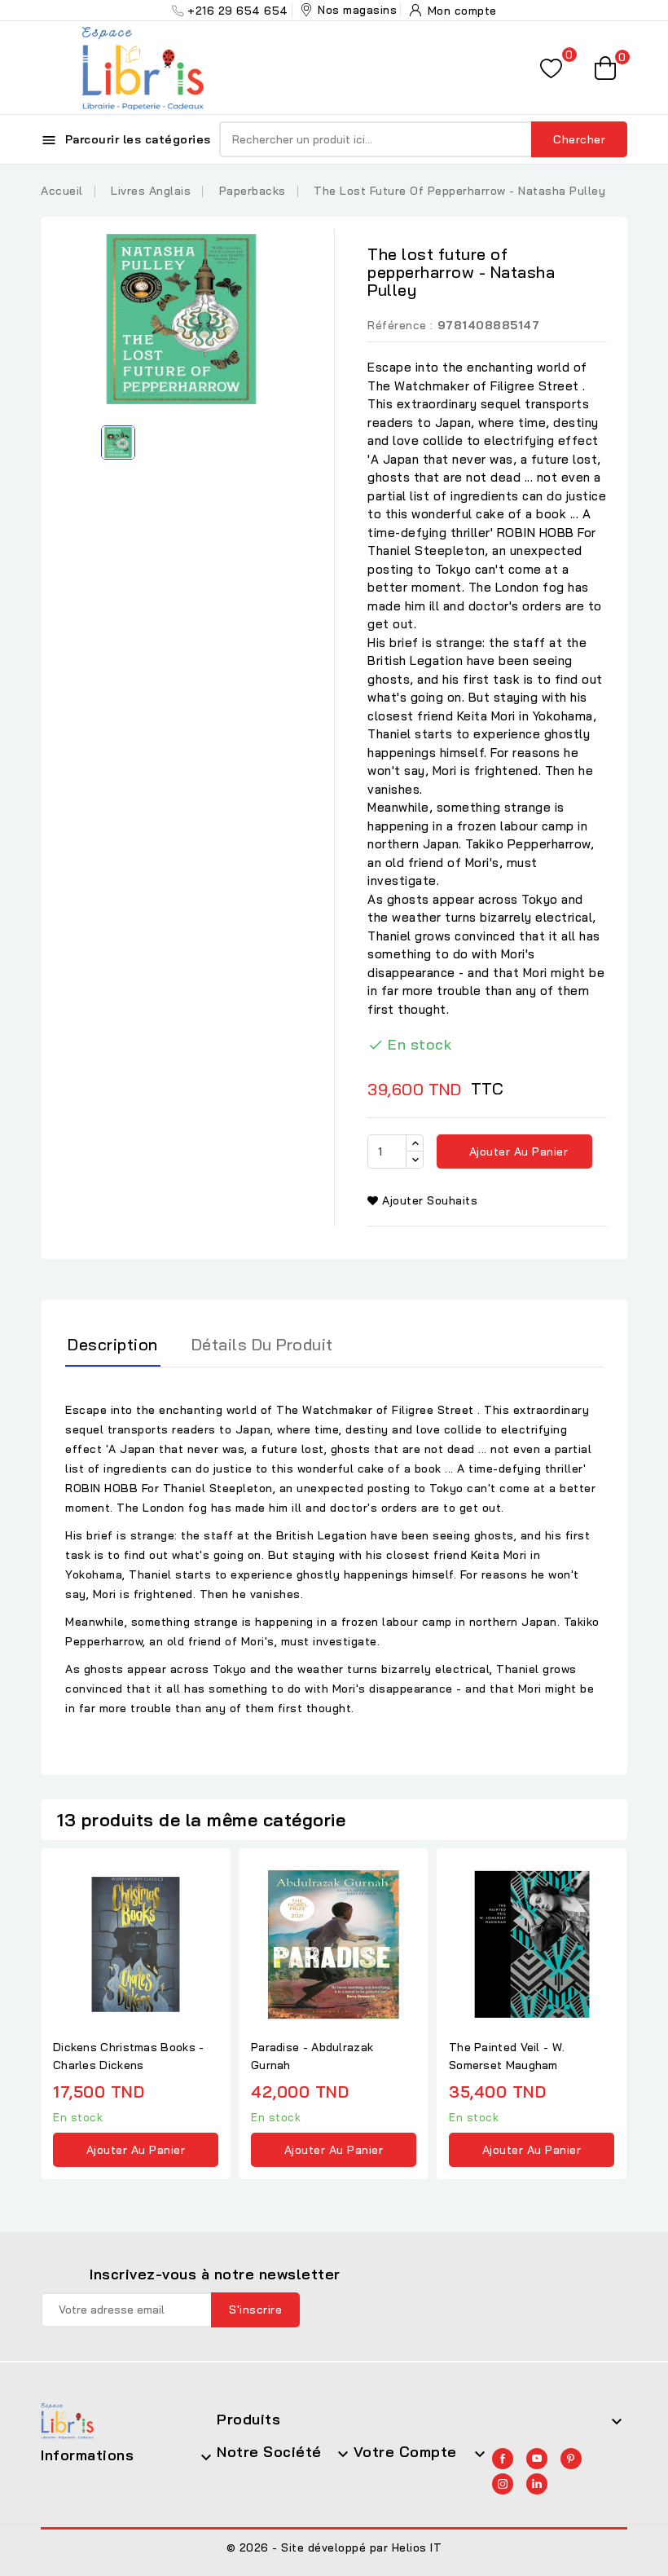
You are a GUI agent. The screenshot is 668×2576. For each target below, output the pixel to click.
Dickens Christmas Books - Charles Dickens (129, 2056)
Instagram (503, 2484)
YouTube (537, 2459)
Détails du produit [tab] (262, 1344)
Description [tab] (113, 1344)
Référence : (400, 325)
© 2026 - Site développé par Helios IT (334, 2547)
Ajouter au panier (516, 1151)
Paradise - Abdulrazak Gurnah (312, 2056)
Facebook (503, 2459)
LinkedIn (537, 2484)
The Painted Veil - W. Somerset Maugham (507, 2056)
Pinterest (571, 2459)
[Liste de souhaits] (551, 68)
